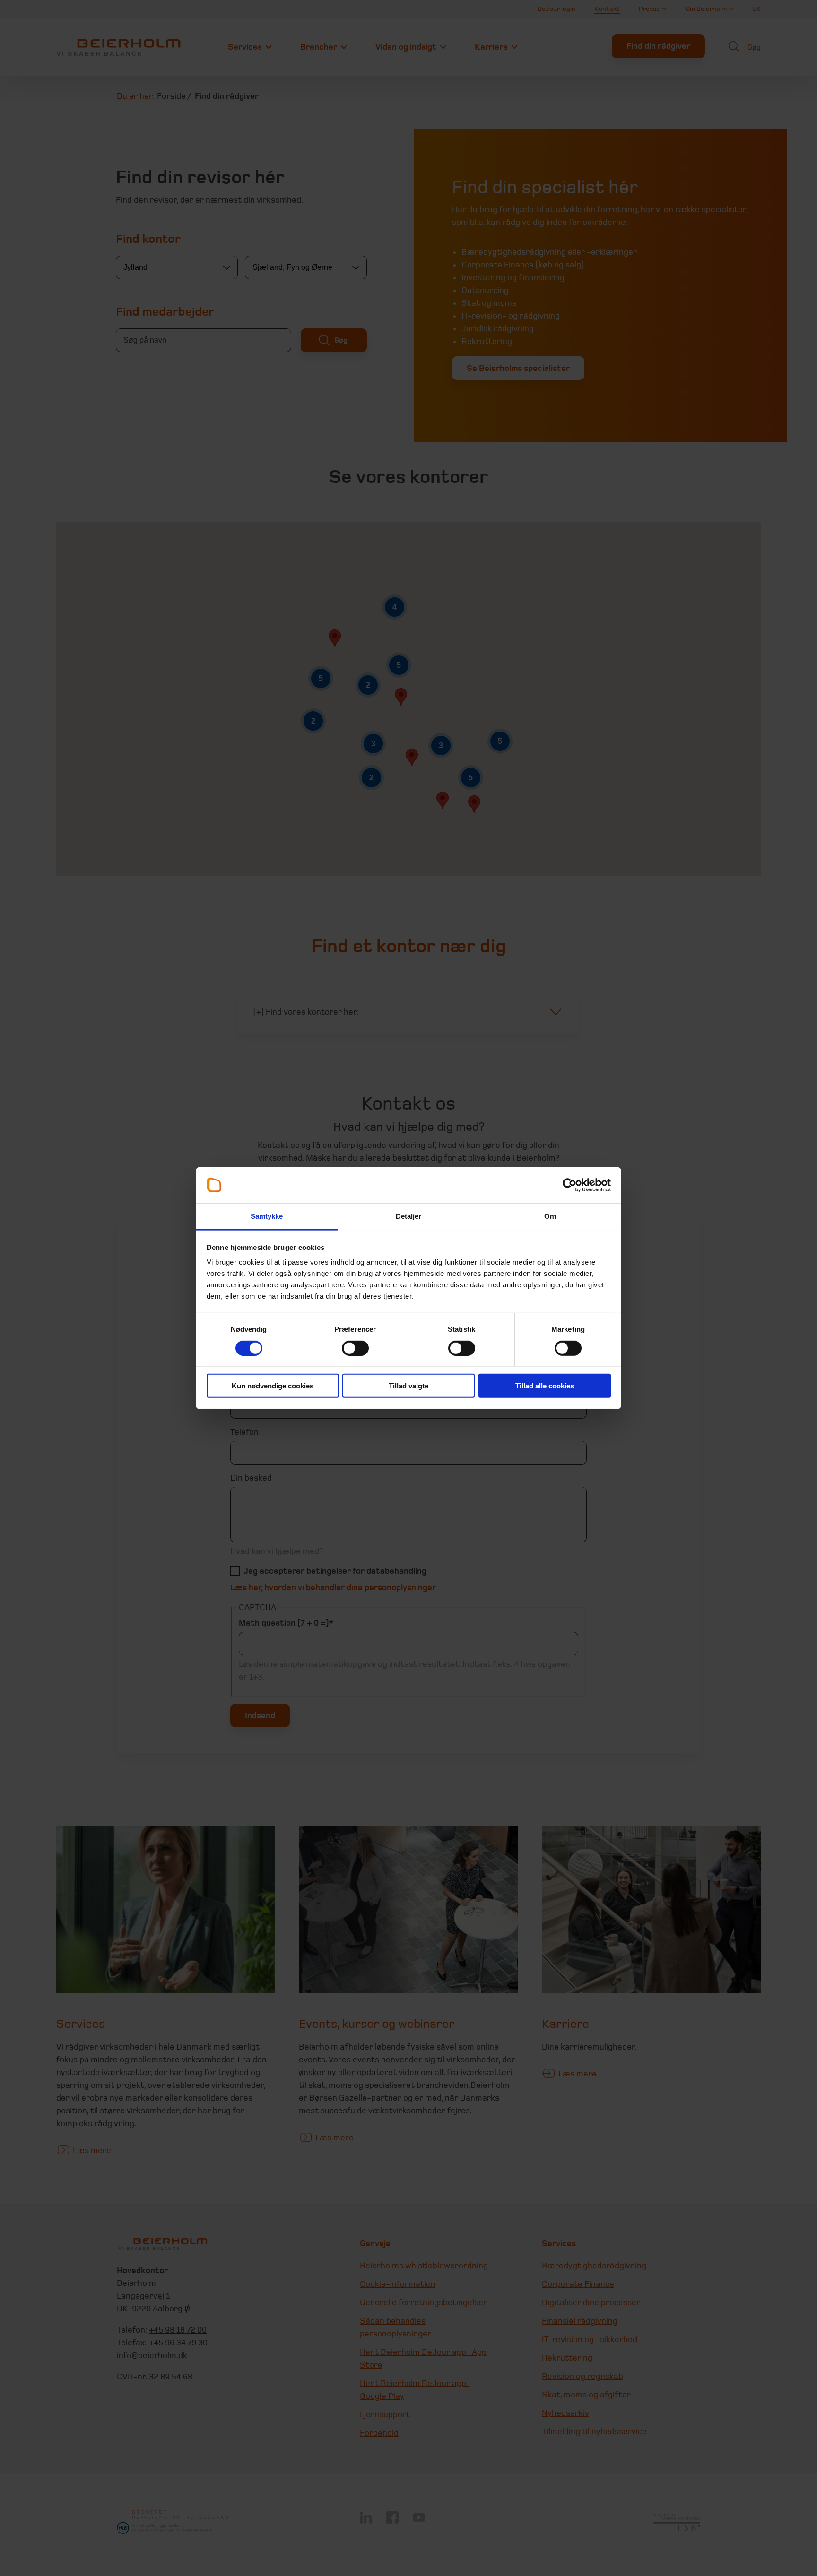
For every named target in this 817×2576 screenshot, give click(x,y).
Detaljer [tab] (409, 1216)
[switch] (355, 1348)
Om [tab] (550, 1216)
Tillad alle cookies (545, 1386)
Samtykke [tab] (267, 1216)
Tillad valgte (408, 1386)
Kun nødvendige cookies (273, 1386)
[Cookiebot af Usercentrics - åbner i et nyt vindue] (569, 1185)
